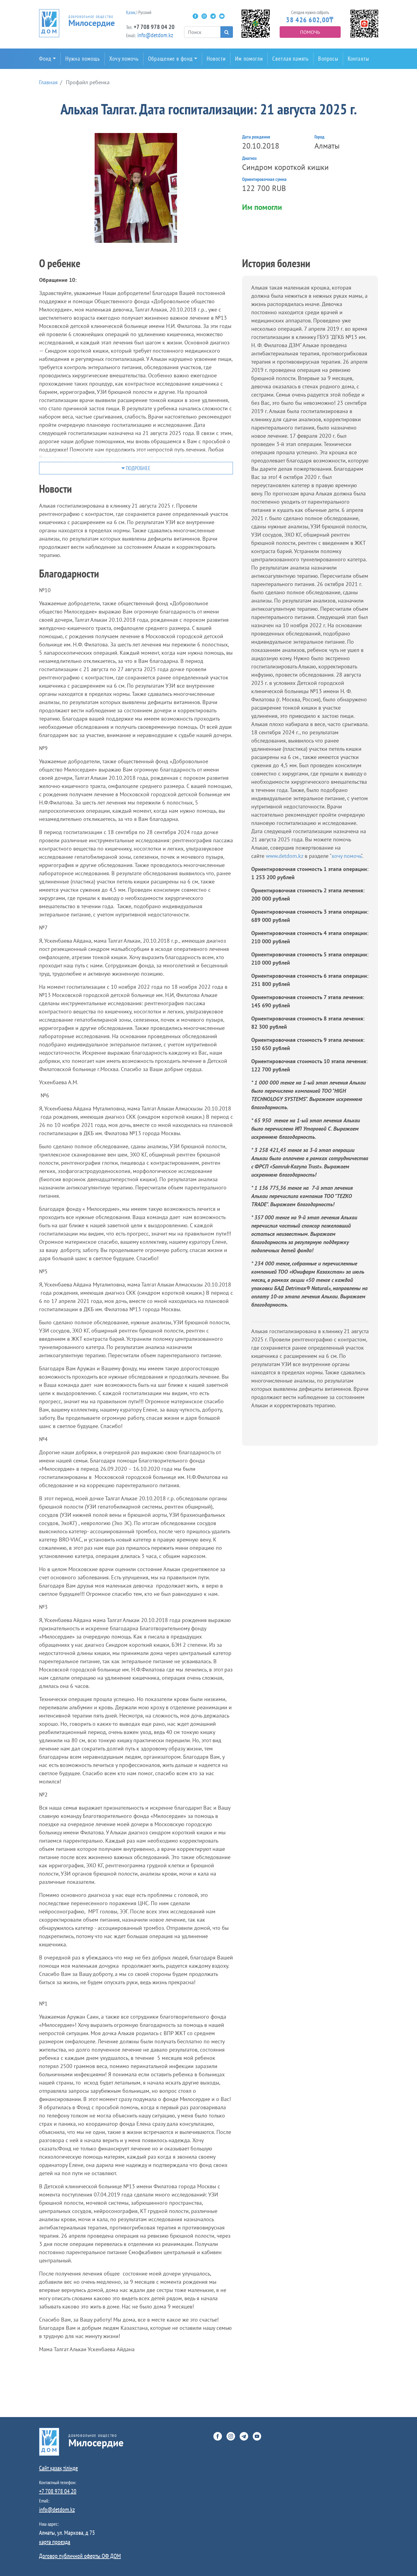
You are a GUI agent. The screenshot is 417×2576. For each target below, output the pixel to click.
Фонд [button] (45, 59)
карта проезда (55, 2542)
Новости (216, 59)
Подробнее (138, 468)
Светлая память (290, 59)
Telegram (213, 16)
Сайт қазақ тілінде (58, 2468)
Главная (48, 82)
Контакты (358, 59)
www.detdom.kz (285, 856)
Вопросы (328, 59)
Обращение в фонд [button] (170, 59)
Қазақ (131, 12)
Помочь (310, 32)
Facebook (195, 16)
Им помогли (249, 59)
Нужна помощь (83, 59)
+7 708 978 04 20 (154, 27)
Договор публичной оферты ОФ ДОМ (80, 2556)
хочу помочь (346, 856)
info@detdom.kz (155, 35)
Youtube (222, 16)
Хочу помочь (124, 59)
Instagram (204, 16)
